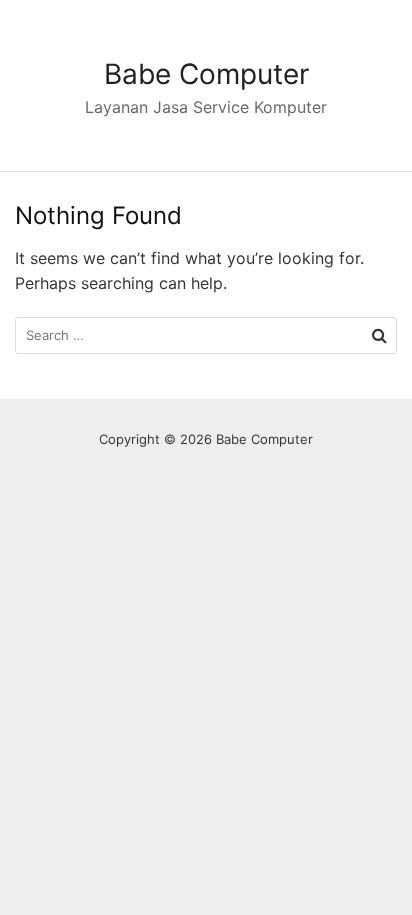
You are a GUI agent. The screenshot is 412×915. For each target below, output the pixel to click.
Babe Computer (206, 74)
